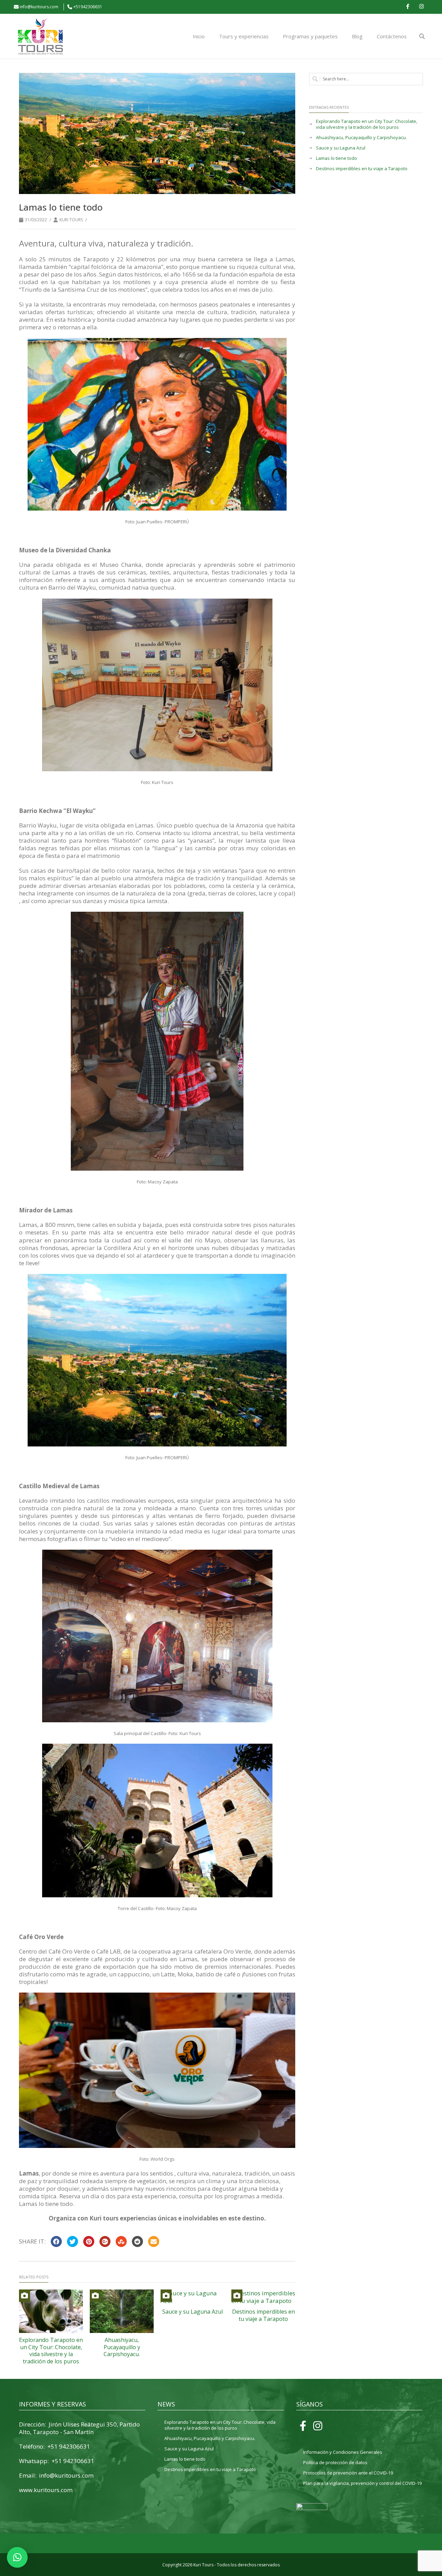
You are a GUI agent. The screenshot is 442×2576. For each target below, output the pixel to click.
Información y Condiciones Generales (343, 2452)
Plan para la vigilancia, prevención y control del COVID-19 (362, 2483)
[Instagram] (421, 7)
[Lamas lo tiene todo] (157, 133)
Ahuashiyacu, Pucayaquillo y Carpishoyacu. (122, 2347)
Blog (357, 36)
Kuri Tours (71, 220)
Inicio (199, 36)
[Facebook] (407, 7)
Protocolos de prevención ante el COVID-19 (348, 2473)
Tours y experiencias (244, 36)
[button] (17, 2557)
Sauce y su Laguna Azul (193, 2312)
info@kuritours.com (39, 7)
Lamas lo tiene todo (337, 158)
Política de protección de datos (335, 2463)
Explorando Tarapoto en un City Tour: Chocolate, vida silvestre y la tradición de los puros (51, 2351)
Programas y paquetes (310, 36)
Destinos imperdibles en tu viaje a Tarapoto (263, 2315)
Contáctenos (392, 36)
